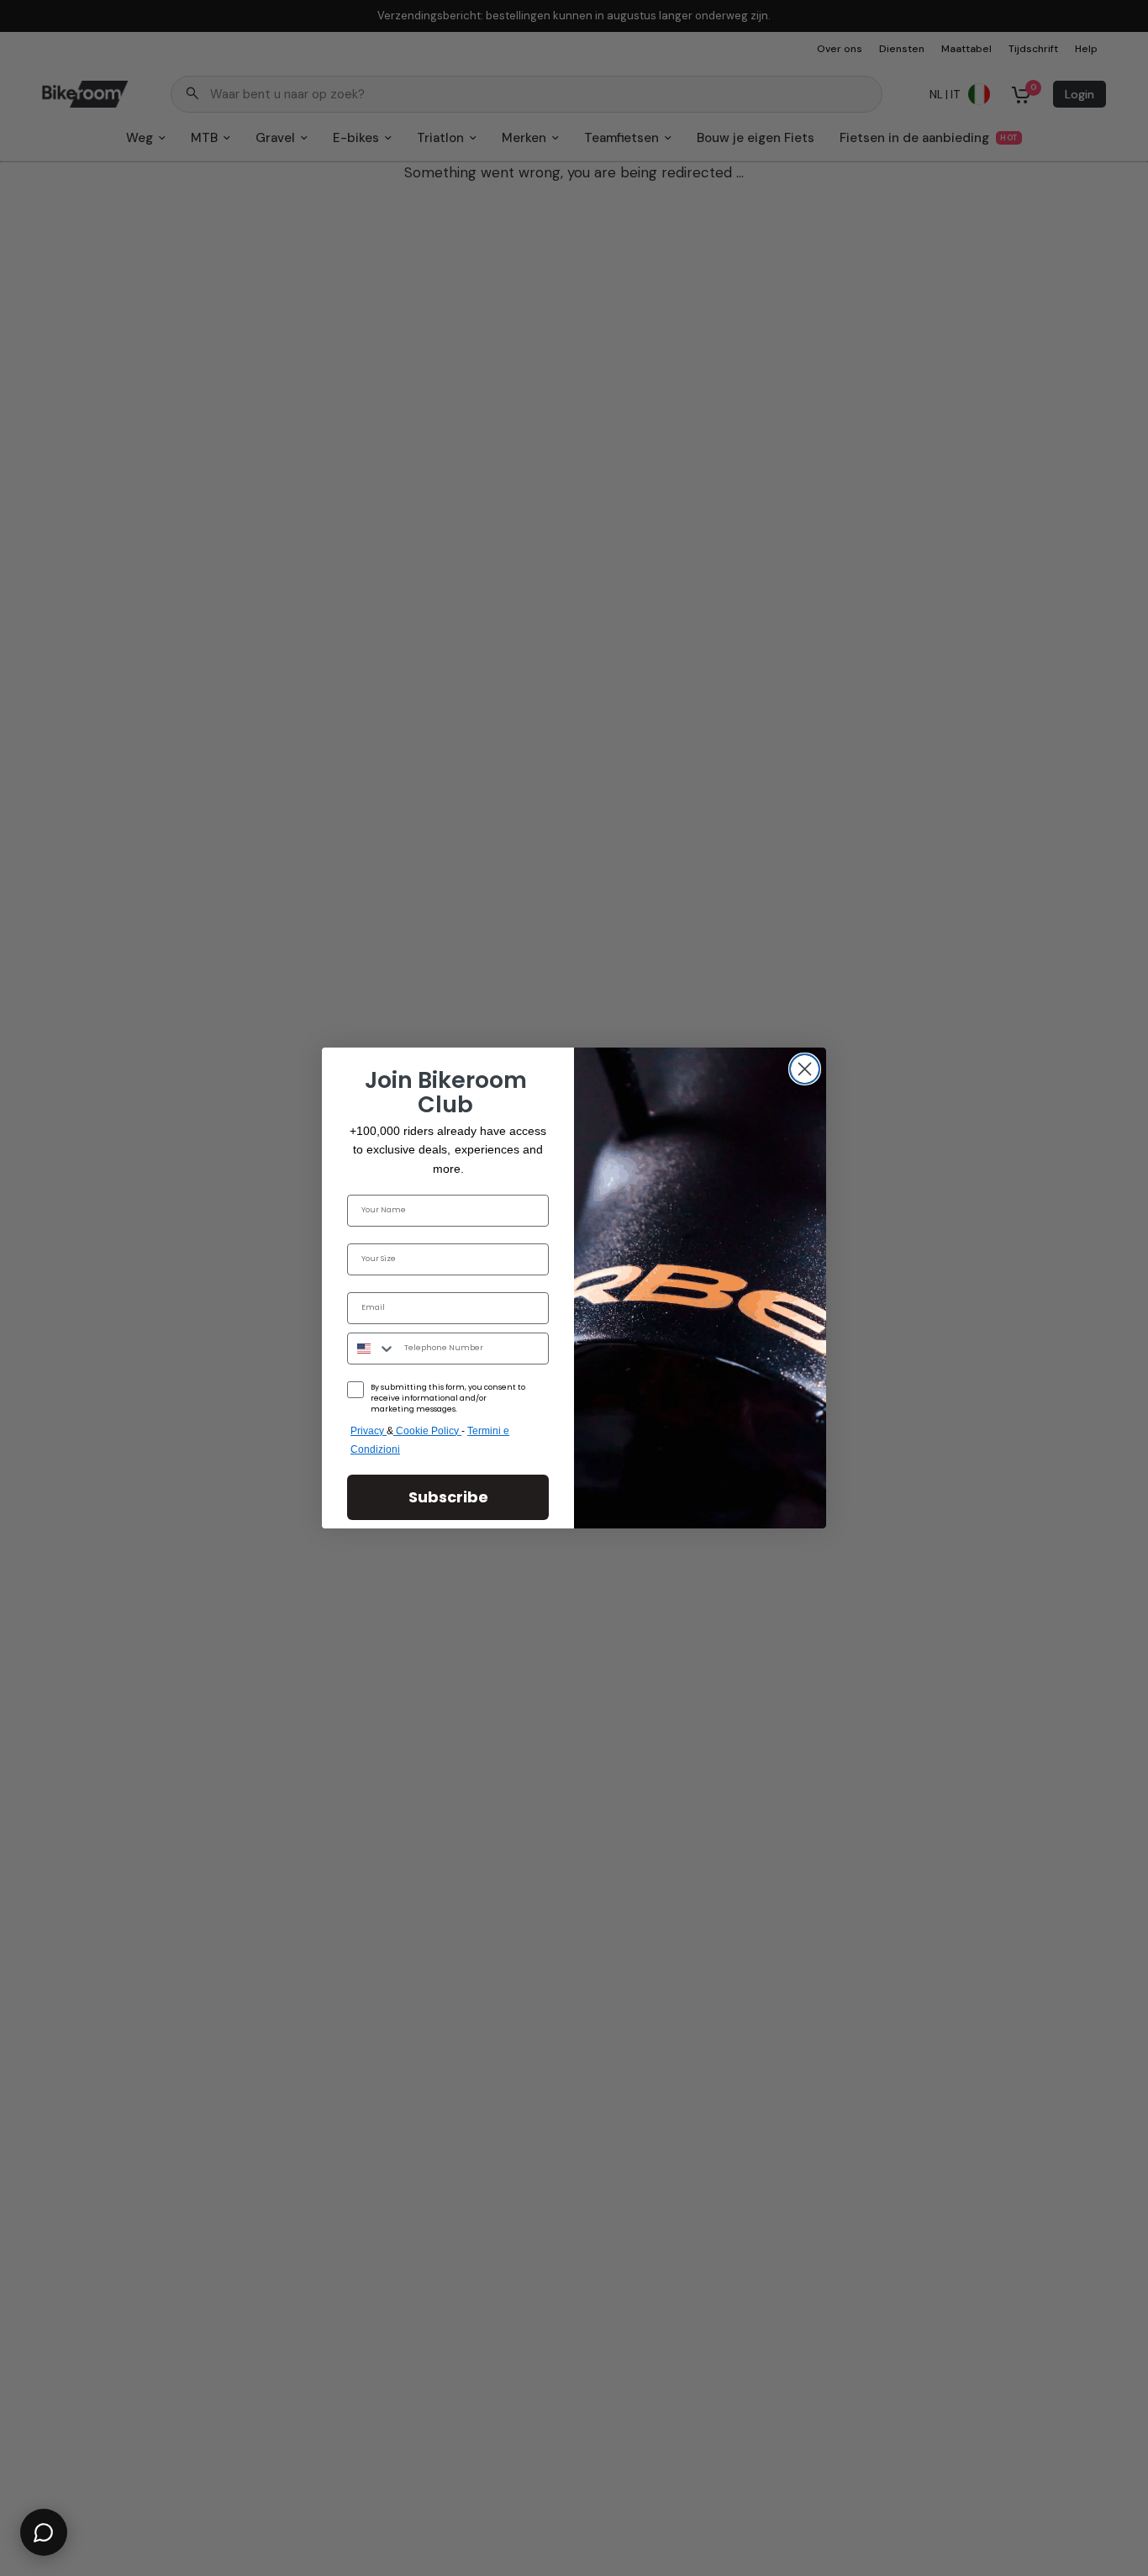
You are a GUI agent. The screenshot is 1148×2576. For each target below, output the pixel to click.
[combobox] (372, 1349)
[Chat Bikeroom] (44, 2532)
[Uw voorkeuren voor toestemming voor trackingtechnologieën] (1132, 1932)
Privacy (369, 1431)
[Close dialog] (805, 1069)
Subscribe (448, 1497)
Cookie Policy (429, 1431)
